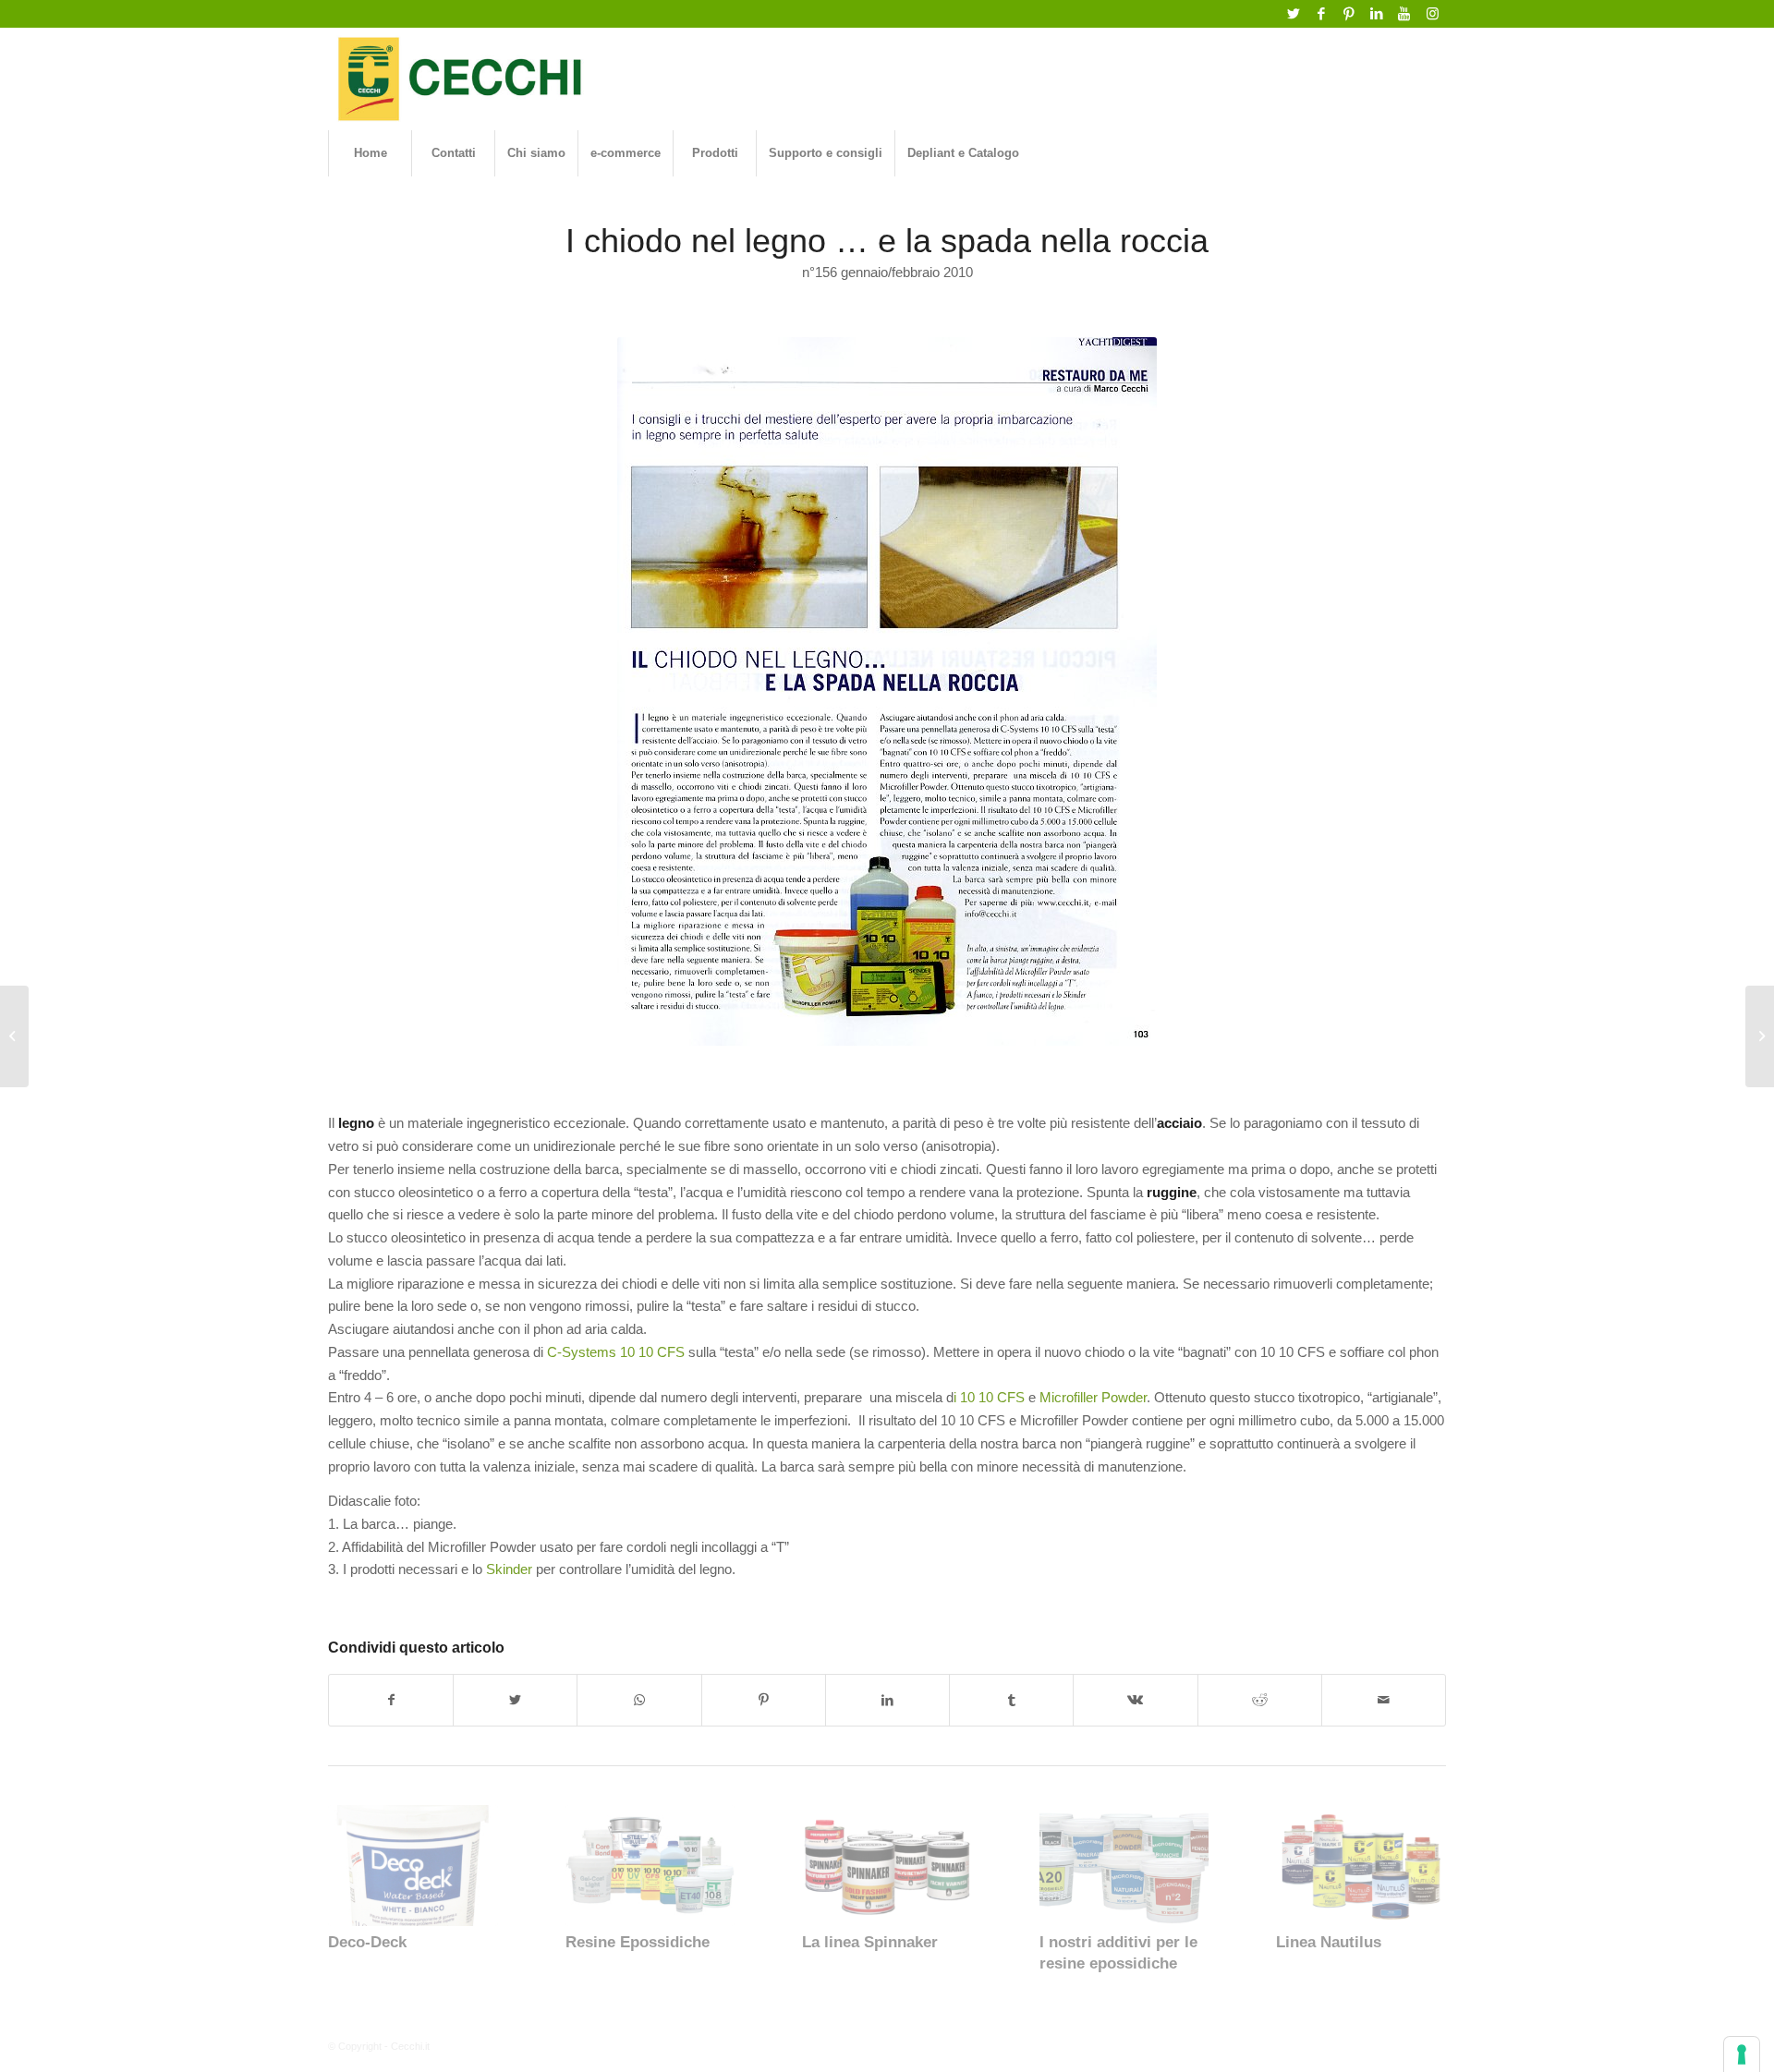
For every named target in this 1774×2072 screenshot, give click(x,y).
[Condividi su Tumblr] (1011, 1700)
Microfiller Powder (1093, 1397)
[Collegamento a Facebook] (1321, 14)
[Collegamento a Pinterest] (1349, 14)
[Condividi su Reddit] (1260, 1700)
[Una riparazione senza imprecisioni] (14, 1036)
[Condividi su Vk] (1135, 1700)
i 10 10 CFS (989, 1397)
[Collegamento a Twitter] (1293, 14)
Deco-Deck (367, 1942)
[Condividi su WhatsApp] (639, 1700)
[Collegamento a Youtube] (1404, 14)
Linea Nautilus (1329, 1942)
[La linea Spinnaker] (887, 1866)
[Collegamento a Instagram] (1432, 14)
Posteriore (1418, 1870)
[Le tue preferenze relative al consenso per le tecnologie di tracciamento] (1742, 2054)
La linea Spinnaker (870, 1942)
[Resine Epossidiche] (650, 1866)
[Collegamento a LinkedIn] (1376, 14)
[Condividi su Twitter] (515, 1700)
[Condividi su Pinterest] (764, 1700)
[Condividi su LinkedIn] (887, 1700)
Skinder (509, 1569)
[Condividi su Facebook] (391, 1700)
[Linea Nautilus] (1361, 1866)
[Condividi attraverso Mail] (1384, 1700)
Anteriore (356, 1870)
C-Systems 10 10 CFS (616, 1352)
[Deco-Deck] (413, 1866)
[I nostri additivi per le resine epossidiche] (1124, 1866)
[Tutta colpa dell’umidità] (1760, 1036)
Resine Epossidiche (638, 1942)
